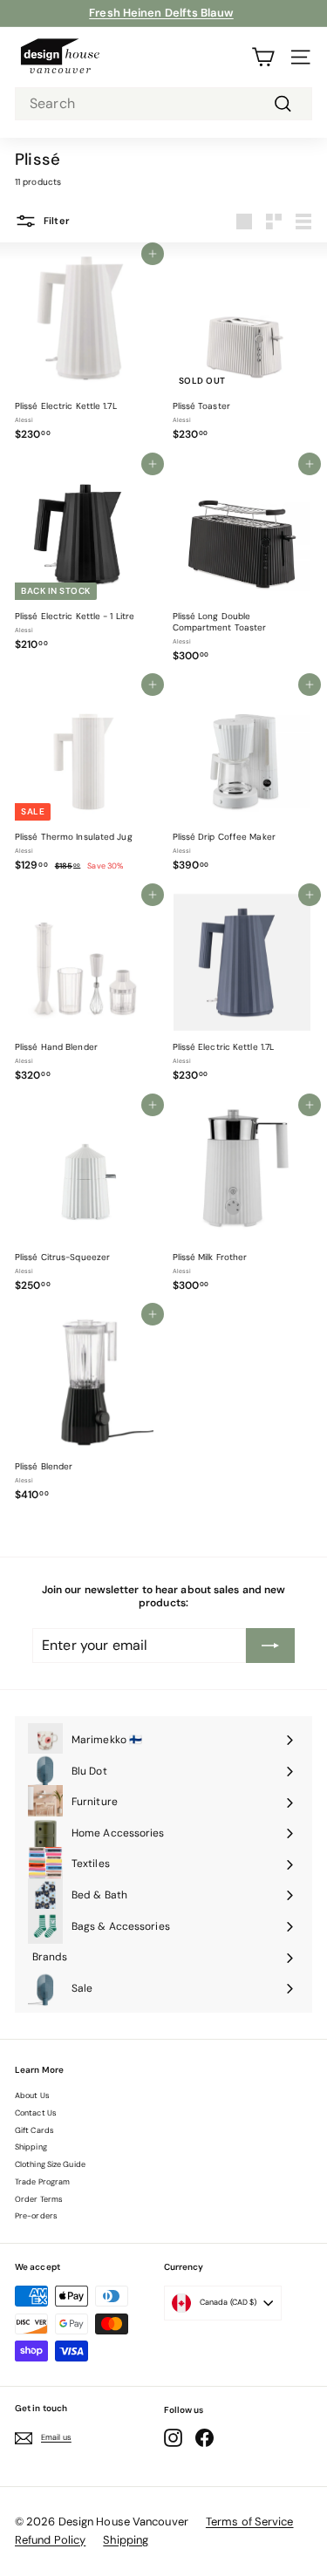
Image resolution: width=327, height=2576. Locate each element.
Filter (55, 221)
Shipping (31, 2147)
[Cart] (263, 57)
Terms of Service (250, 2521)
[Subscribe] (270, 1646)
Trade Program (42, 2182)
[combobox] (163, 104)
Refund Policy (50, 2540)
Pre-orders (36, 2216)
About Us (32, 2096)
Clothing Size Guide (50, 2164)
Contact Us (36, 2113)
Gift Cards (34, 2130)
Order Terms (39, 2199)
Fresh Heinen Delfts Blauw (161, 13)
